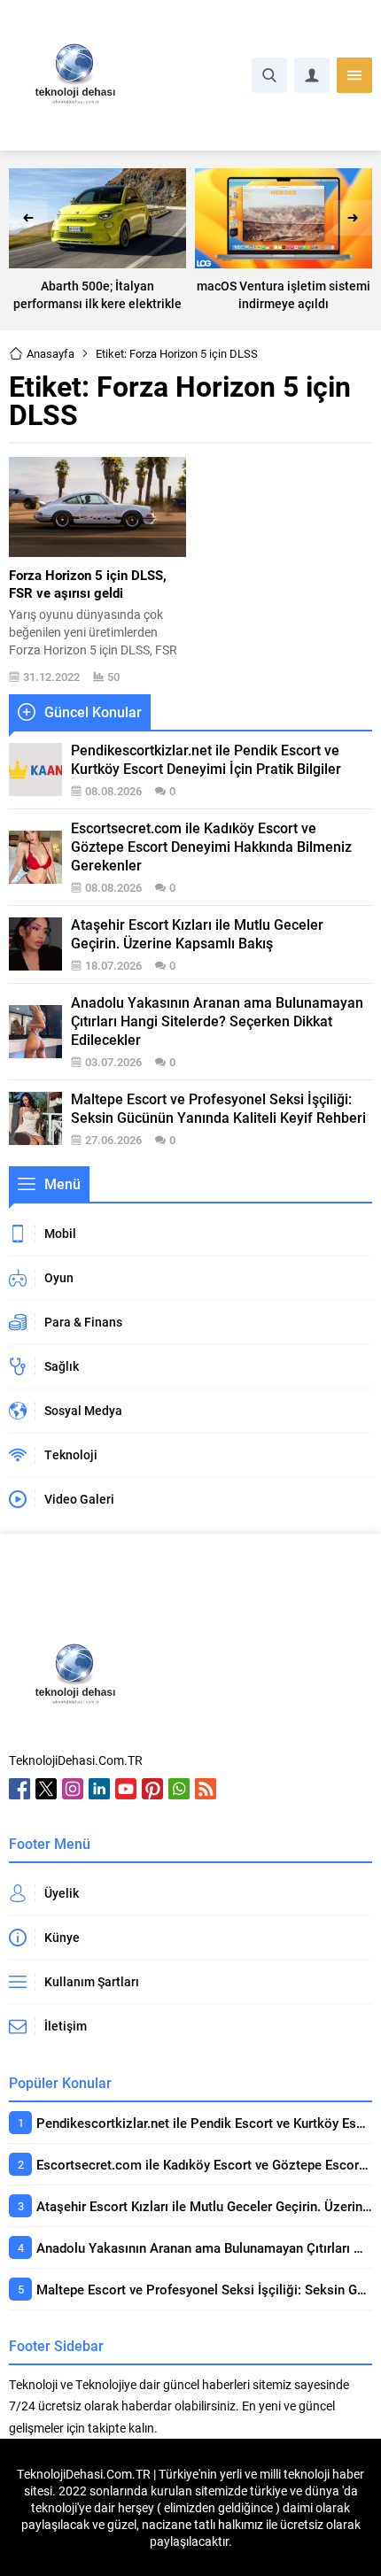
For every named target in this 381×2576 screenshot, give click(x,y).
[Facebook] (19, 1789)
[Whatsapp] (179, 1789)
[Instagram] (73, 1789)
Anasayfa (51, 353)
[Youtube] (126, 1789)
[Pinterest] (152, 1789)
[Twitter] (46, 1789)
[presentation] (28, 218)
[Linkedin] (99, 1789)
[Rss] (206, 1789)
